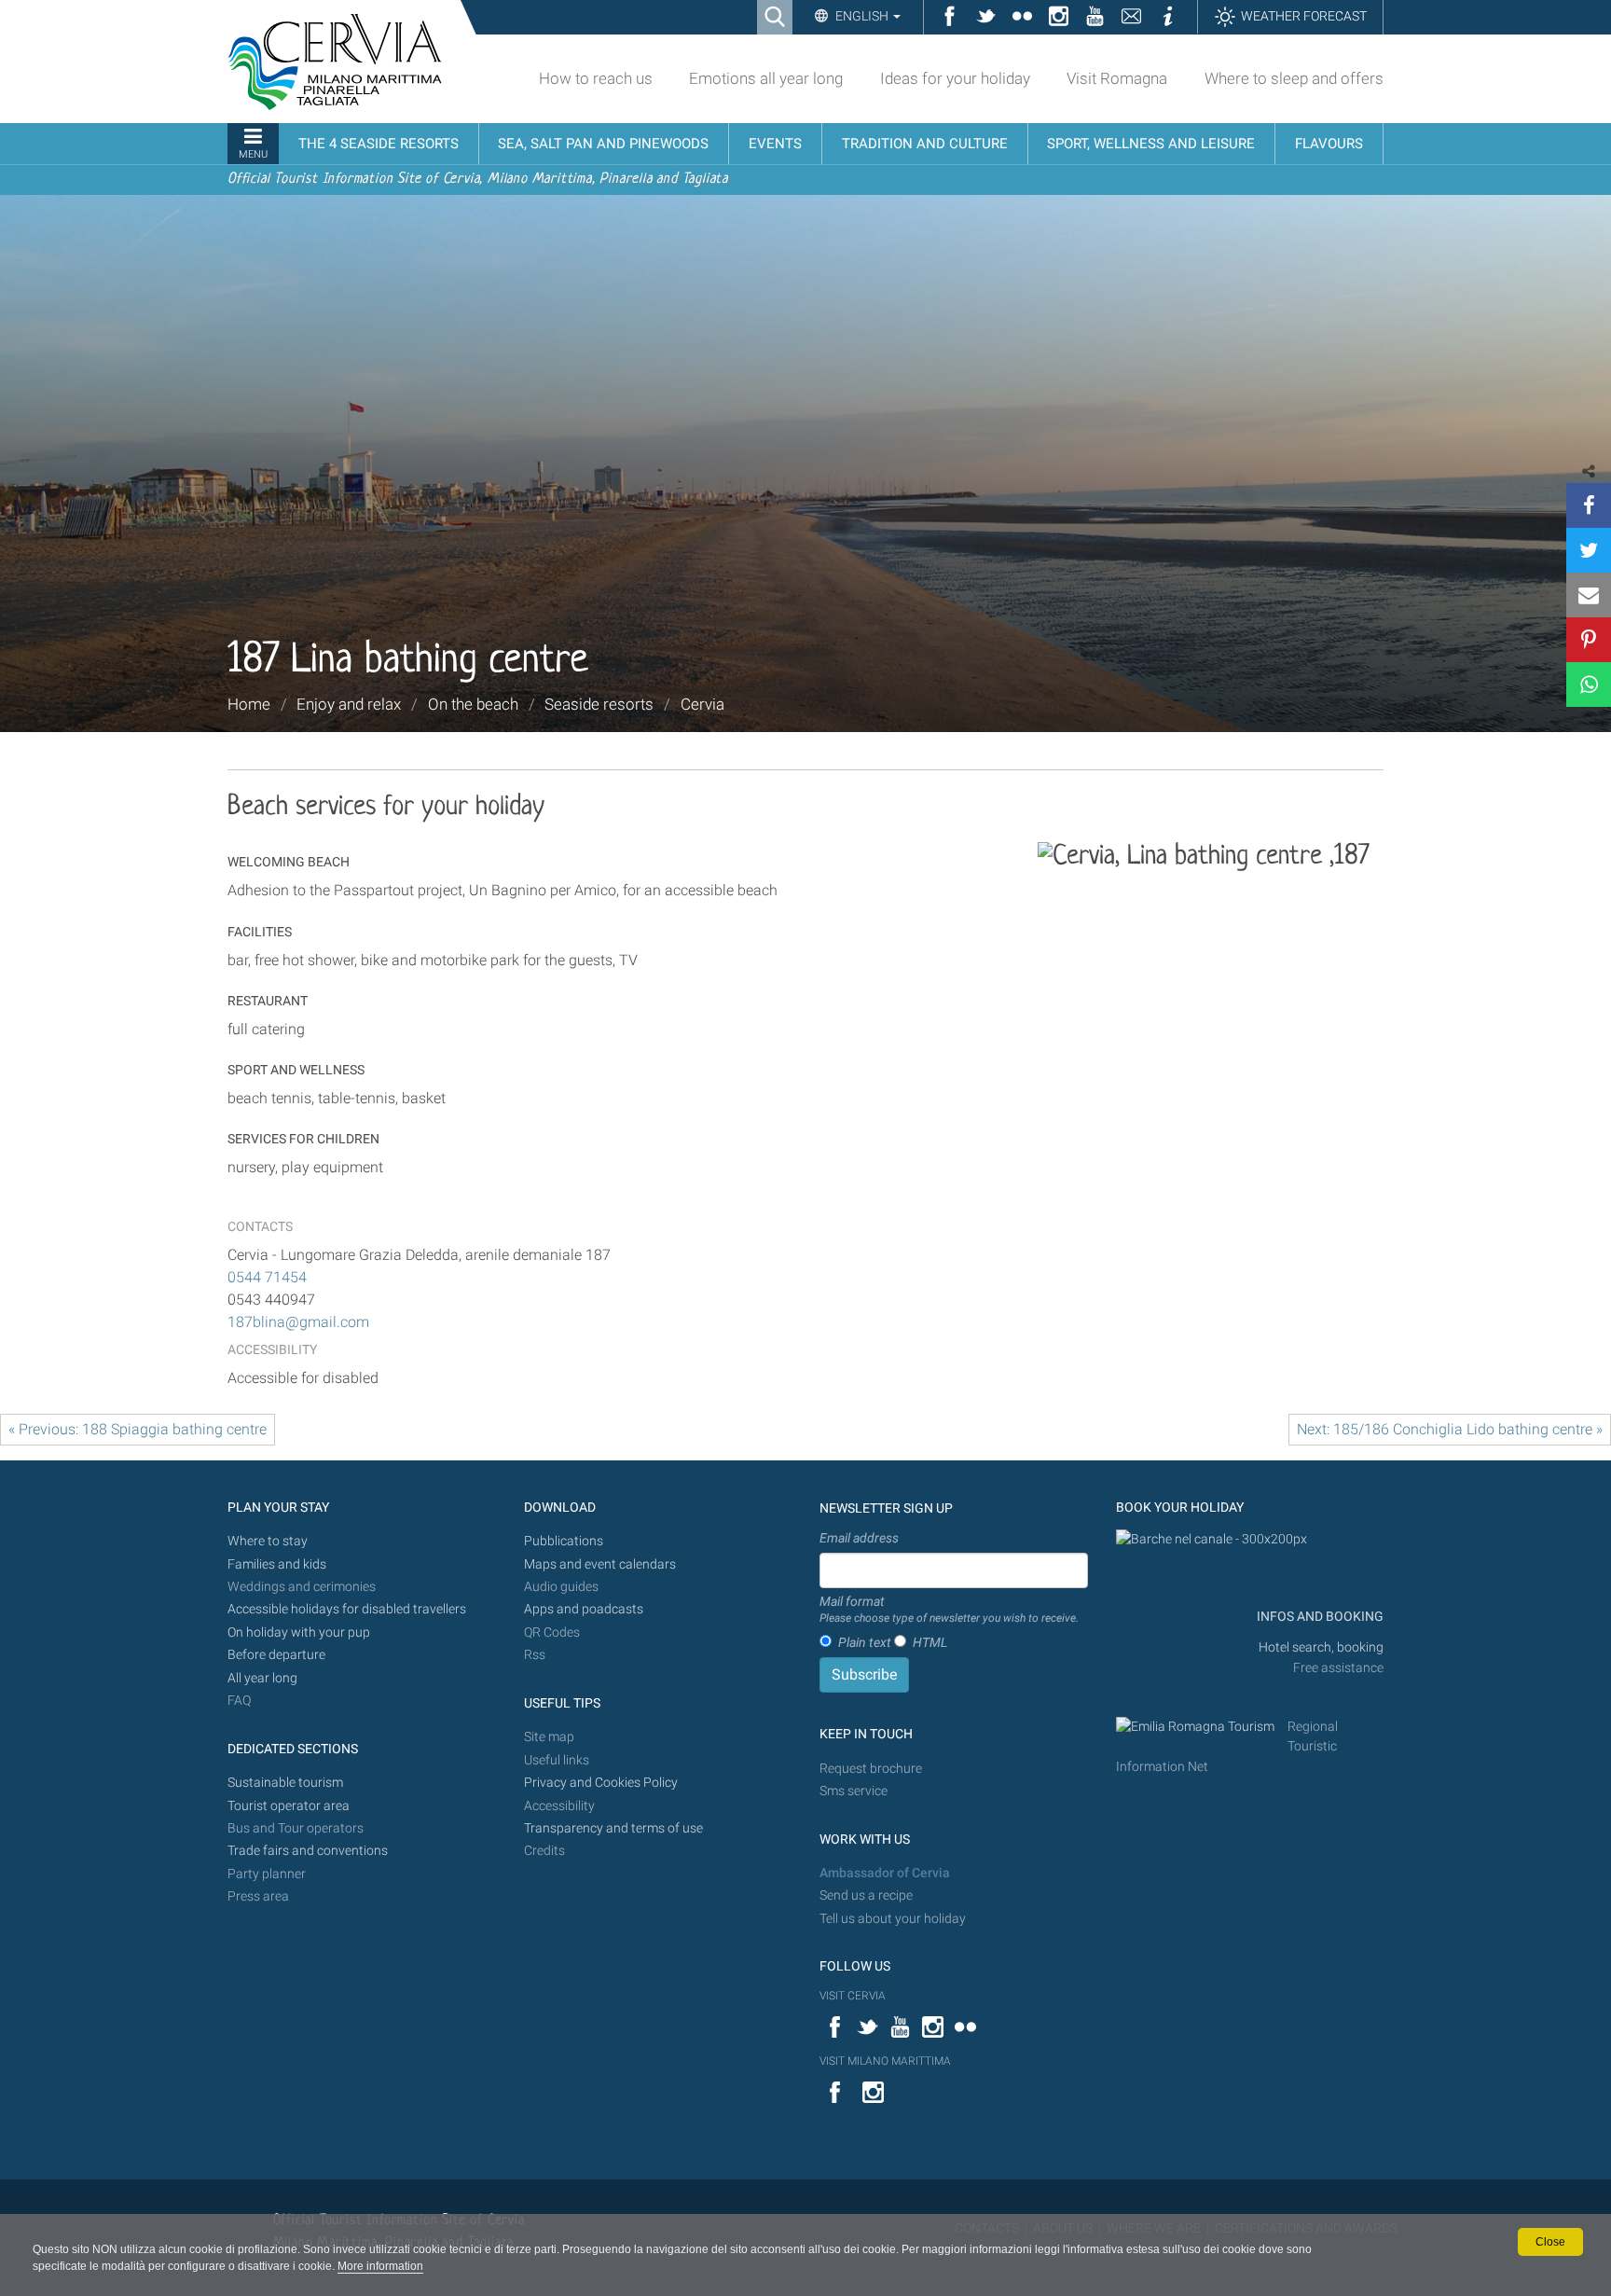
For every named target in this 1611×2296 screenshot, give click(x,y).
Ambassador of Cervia (885, 1873)
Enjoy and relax (349, 704)
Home (249, 704)
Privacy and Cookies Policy (601, 1783)
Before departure (276, 1655)
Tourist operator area (289, 1806)
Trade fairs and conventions (308, 1851)
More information (380, 2266)
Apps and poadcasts (584, 1609)
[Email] (1589, 595)
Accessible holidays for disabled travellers (347, 1609)
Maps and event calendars (600, 1564)
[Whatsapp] (1589, 685)
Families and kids (277, 1564)
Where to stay (268, 1541)
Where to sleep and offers (1294, 78)
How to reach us (596, 78)
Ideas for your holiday (955, 78)
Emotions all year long (766, 78)
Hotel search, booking (1321, 1647)
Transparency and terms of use (613, 1828)
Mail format (949, 1610)
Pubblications (564, 1541)
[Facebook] (1589, 505)
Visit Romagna (1117, 78)
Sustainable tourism (285, 1783)
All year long (262, 1678)
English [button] (862, 16)
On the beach (473, 704)
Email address (859, 1538)
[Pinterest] (1589, 640)
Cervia (702, 704)
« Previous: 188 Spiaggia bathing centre (138, 1429)
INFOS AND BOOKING (1319, 1617)
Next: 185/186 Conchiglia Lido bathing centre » (1450, 1429)
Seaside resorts (599, 704)
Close (1550, 2242)
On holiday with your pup (299, 1632)
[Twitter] (1589, 550)
